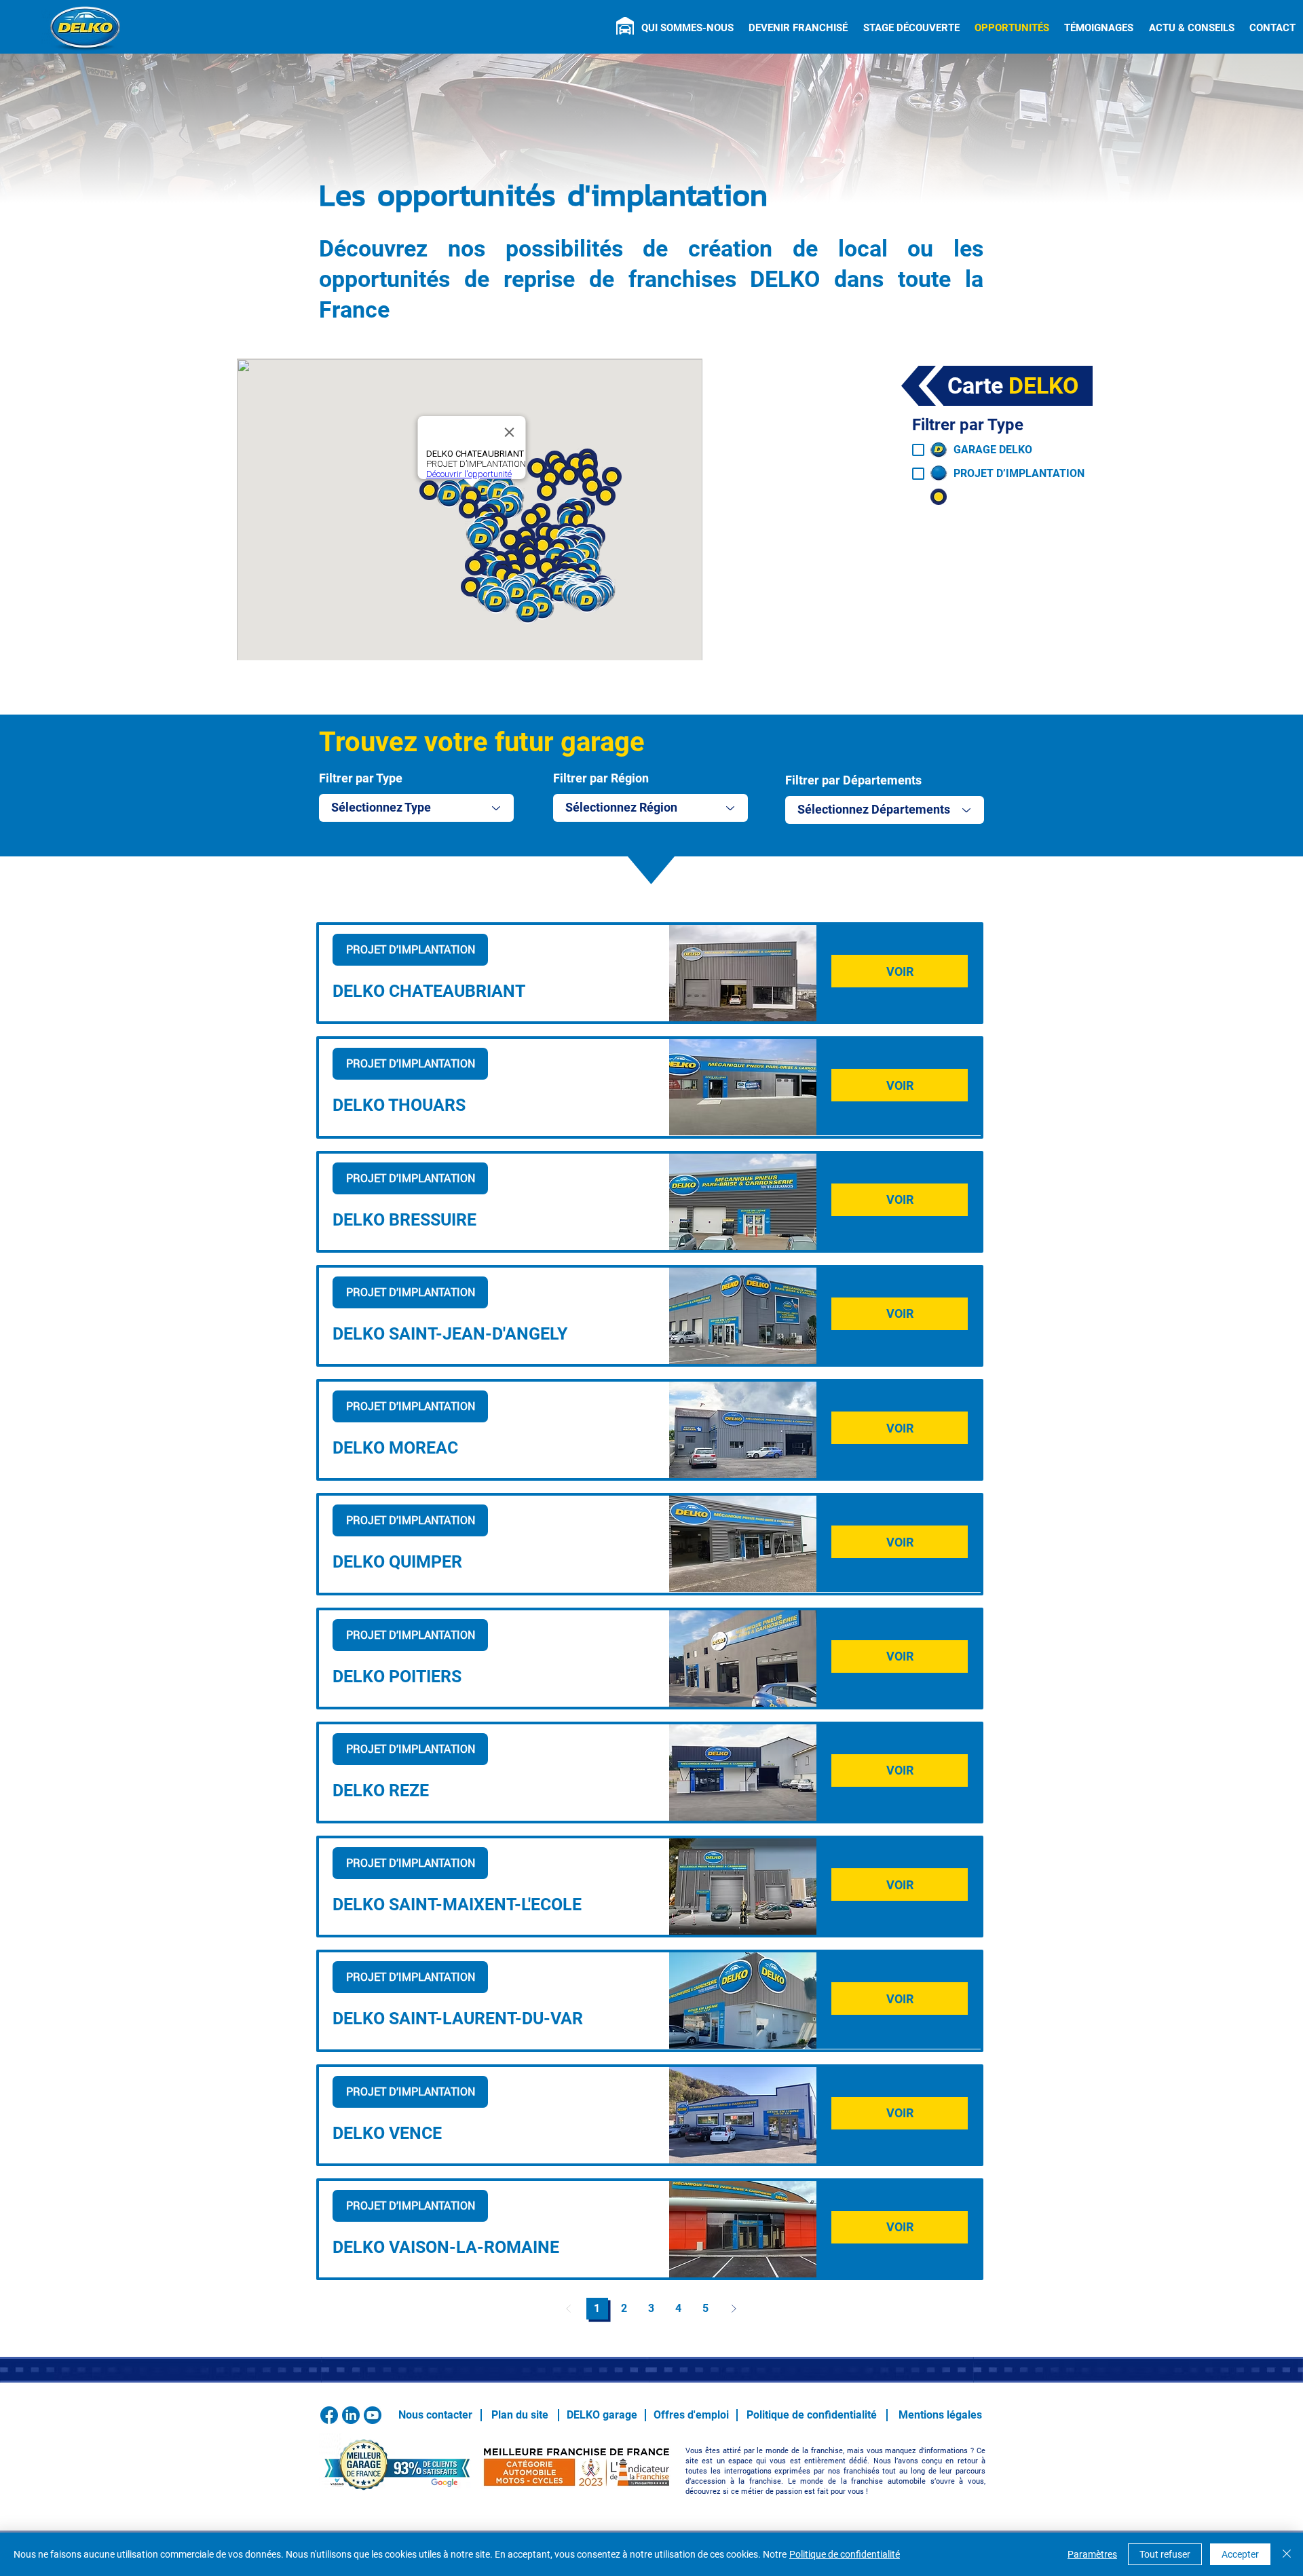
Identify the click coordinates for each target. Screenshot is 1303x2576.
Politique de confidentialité (845, 2554)
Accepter (1240, 2554)
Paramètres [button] (1092, 2554)
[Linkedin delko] (351, 2415)
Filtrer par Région (601, 778)
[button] (687, 28)
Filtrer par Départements (853, 780)
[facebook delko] (329, 2415)
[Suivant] (734, 2309)
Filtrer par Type (361, 778)
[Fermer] (1287, 2554)
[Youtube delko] (373, 2415)
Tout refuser (1165, 2554)
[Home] (625, 26)
